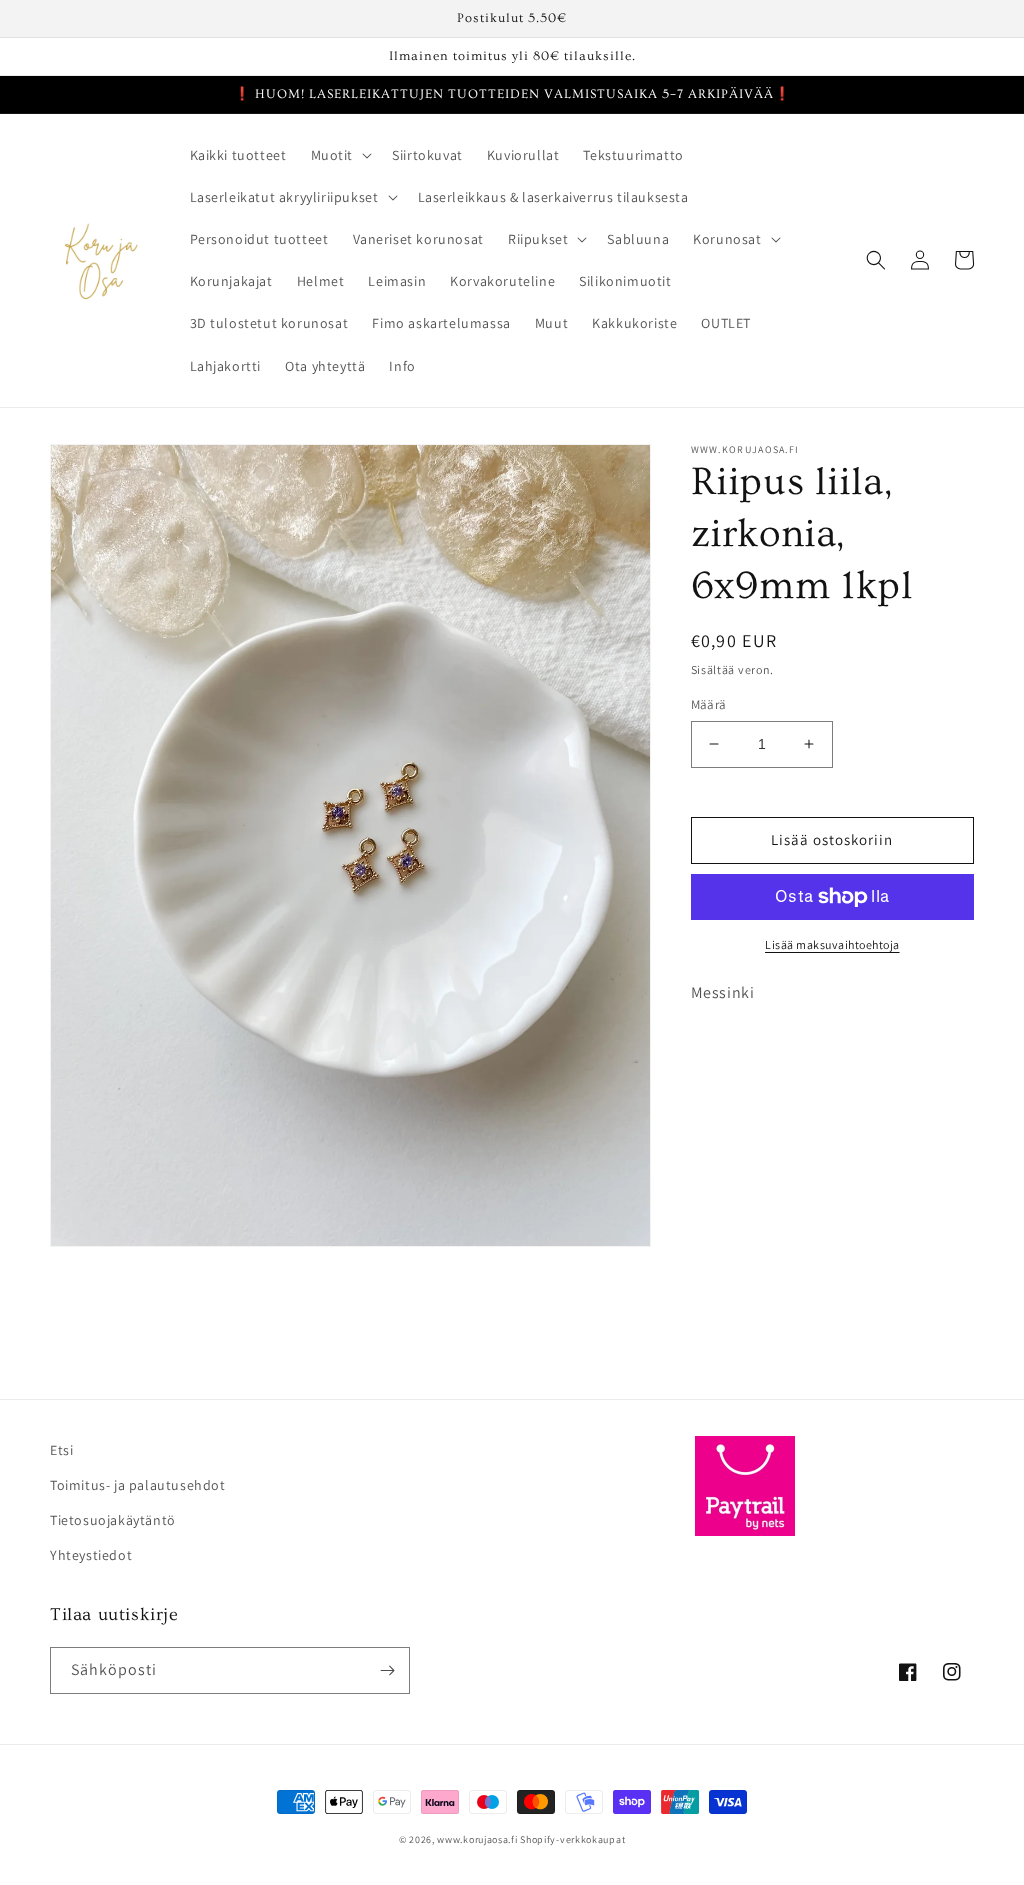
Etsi (61, 1450)
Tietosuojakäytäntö (113, 1520)
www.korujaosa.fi (478, 1839)
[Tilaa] (387, 1670)
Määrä (709, 704)
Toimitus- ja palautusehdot (138, 1485)
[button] (340, 155)
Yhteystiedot (91, 1555)
